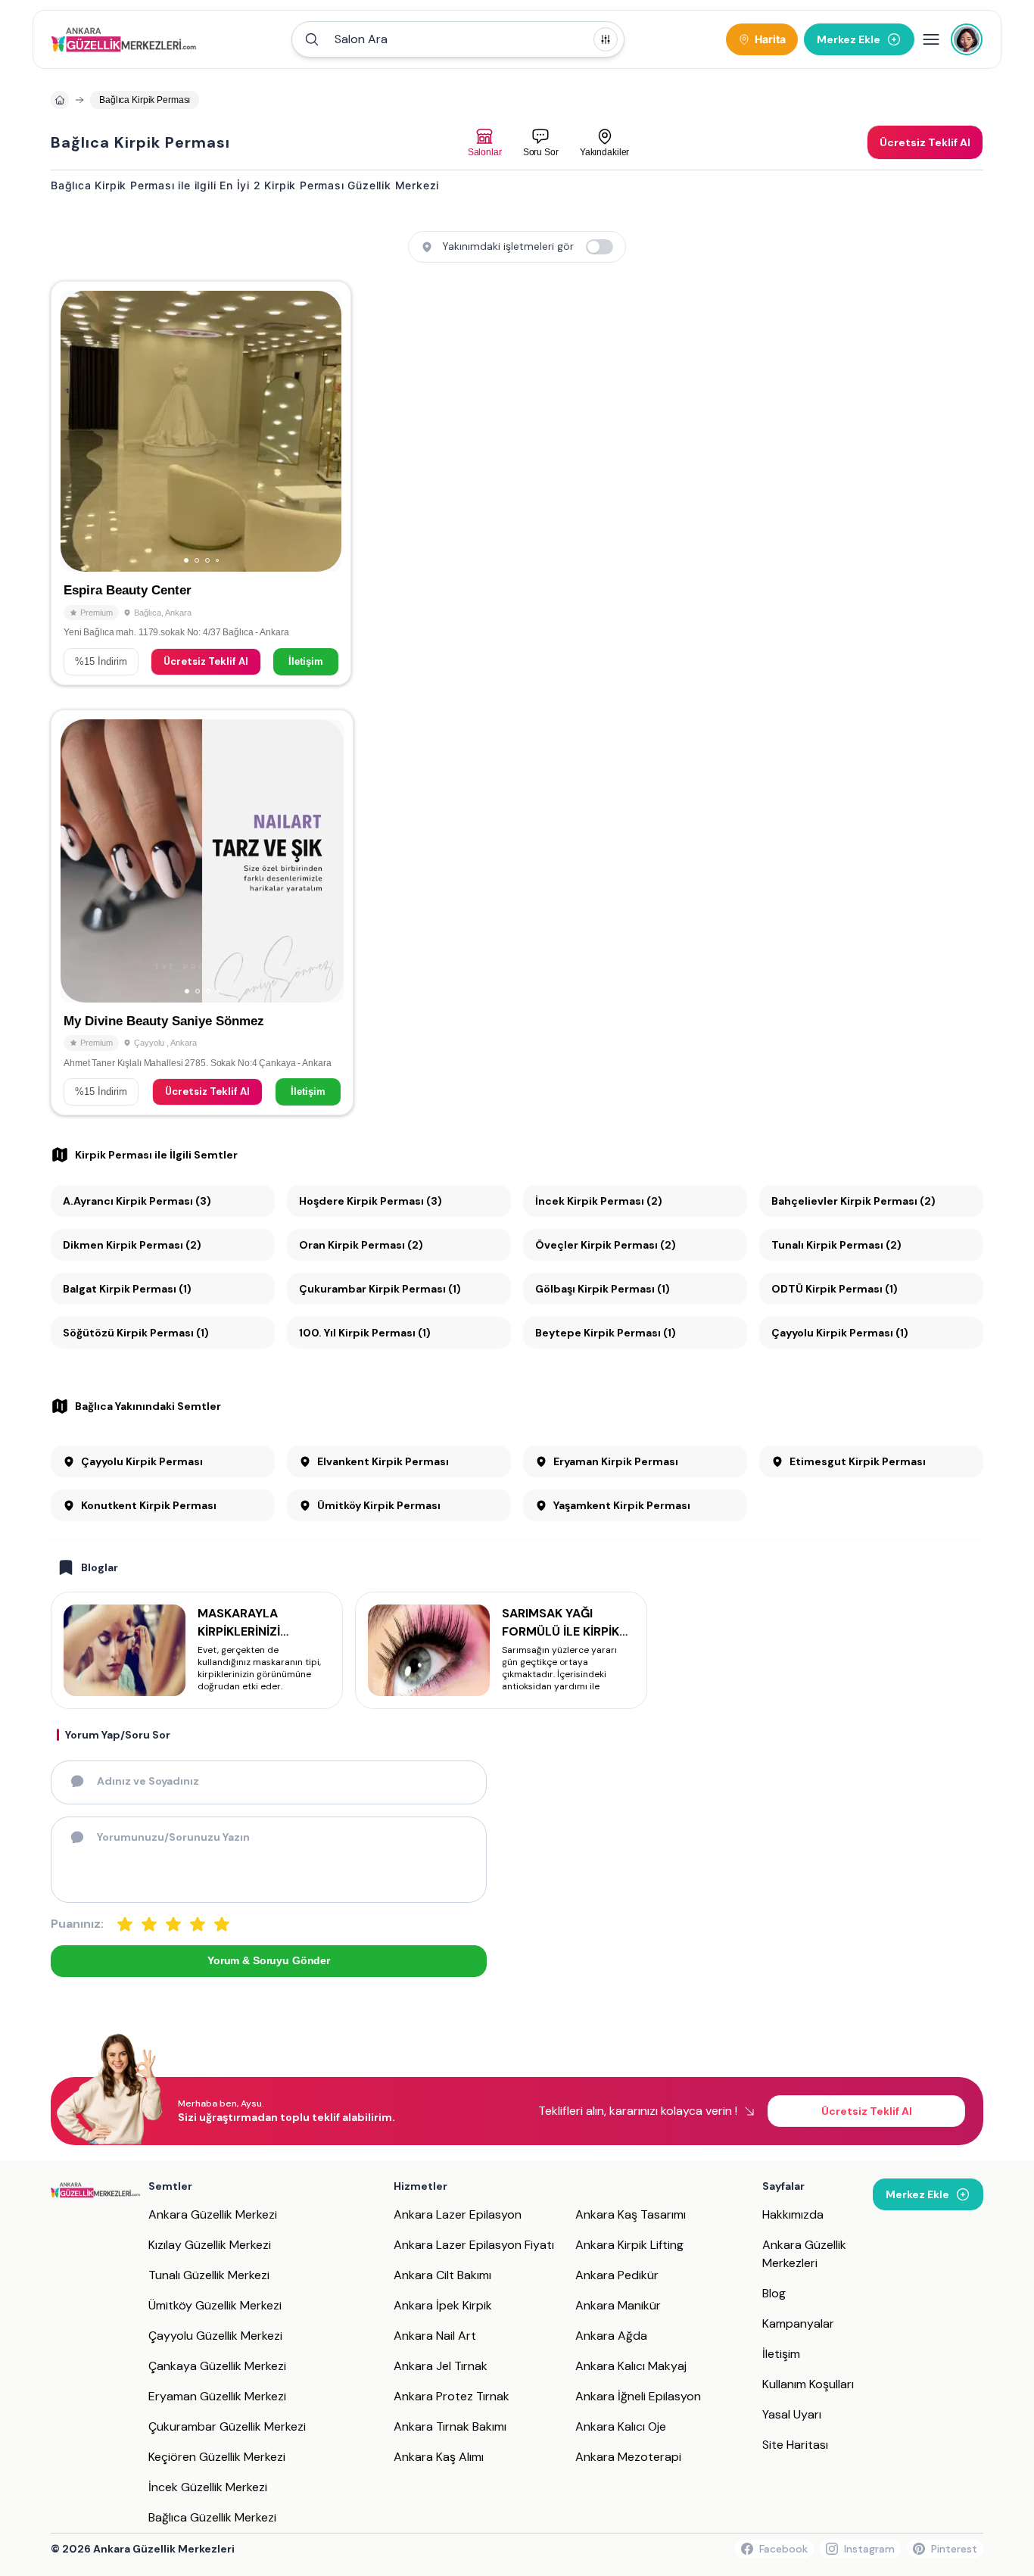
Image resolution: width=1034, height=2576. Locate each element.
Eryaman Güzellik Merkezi (217, 2396)
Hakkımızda (793, 2214)
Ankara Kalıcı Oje (621, 2426)
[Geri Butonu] (323, 432)
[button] (458, 39)
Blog (774, 2293)
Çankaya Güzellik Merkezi (217, 2366)
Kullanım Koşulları (808, 2384)
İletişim (306, 661)
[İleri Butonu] (79, 432)
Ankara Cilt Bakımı (442, 2275)
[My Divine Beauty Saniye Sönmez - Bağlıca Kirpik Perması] (202, 912)
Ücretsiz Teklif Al (206, 661)
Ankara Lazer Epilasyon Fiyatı (474, 2245)
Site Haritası (795, 2445)
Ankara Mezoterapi (628, 2457)
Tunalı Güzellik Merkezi (209, 2275)
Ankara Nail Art (435, 2336)
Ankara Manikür (618, 2305)
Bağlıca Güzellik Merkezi (212, 2517)
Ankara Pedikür (617, 2275)
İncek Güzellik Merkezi (208, 2487)
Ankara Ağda (611, 2336)
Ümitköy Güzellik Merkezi (215, 2305)
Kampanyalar (798, 2323)
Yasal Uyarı (792, 2414)
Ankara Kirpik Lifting (629, 2245)
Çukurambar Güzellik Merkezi (227, 2426)
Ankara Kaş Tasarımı (631, 2214)
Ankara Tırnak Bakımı (450, 2426)
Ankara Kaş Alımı (439, 2457)
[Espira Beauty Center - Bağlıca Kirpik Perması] (201, 483)
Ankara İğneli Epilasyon (638, 2396)
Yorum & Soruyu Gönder (269, 1960)
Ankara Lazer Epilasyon (458, 2214)
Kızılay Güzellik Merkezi (210, 2245)
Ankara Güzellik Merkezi (213, 2214)
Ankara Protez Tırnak (452, 2396)
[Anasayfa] (60, 100)
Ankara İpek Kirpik (443, 2305)
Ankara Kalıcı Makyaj (631, 2366)
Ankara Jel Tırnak (441, 2366)
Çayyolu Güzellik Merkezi (215, 2336)
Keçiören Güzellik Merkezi (217, 2457)
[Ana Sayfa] (124, 39)
